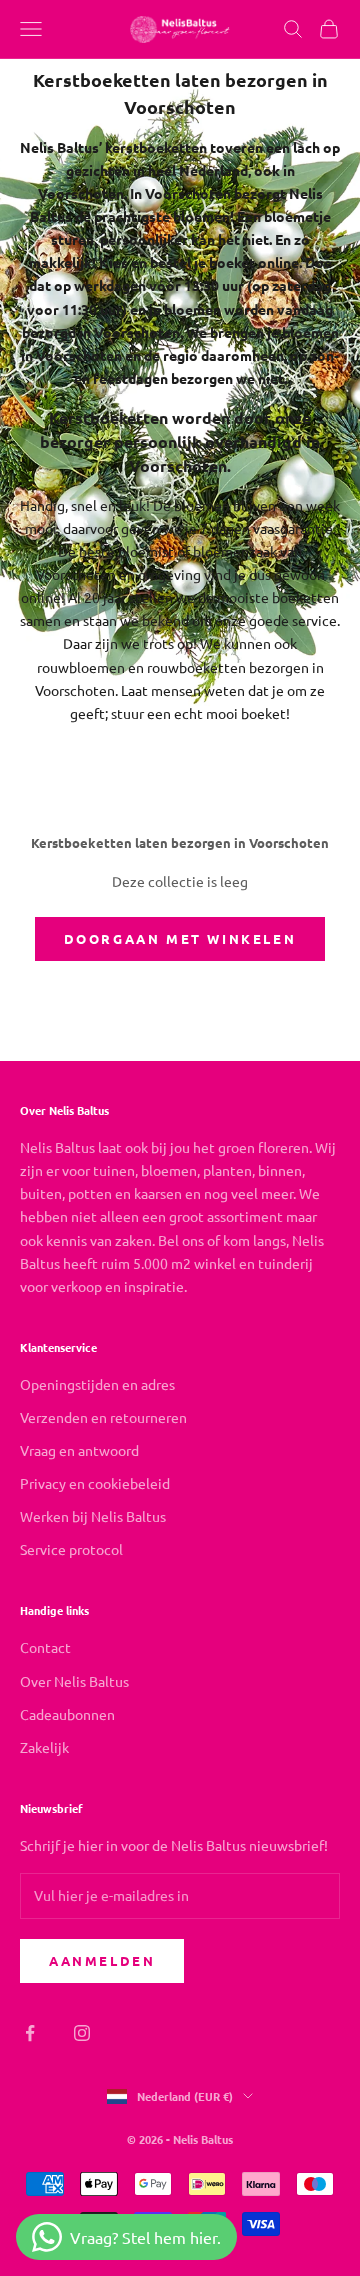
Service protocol (71, 1549)
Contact (45, 1647)
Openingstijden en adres (97, 1384)
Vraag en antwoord (79, 1450)
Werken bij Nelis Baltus (93, 1516)
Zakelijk (44, 1747)
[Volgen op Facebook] (30, 2033)
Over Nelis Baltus (74, 1681)
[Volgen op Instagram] (82, 2033)
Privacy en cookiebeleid (95, 1483)
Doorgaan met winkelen (180, 938)
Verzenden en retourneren (103, 1417)
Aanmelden (102, 1960)
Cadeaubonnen (67, 1714)
